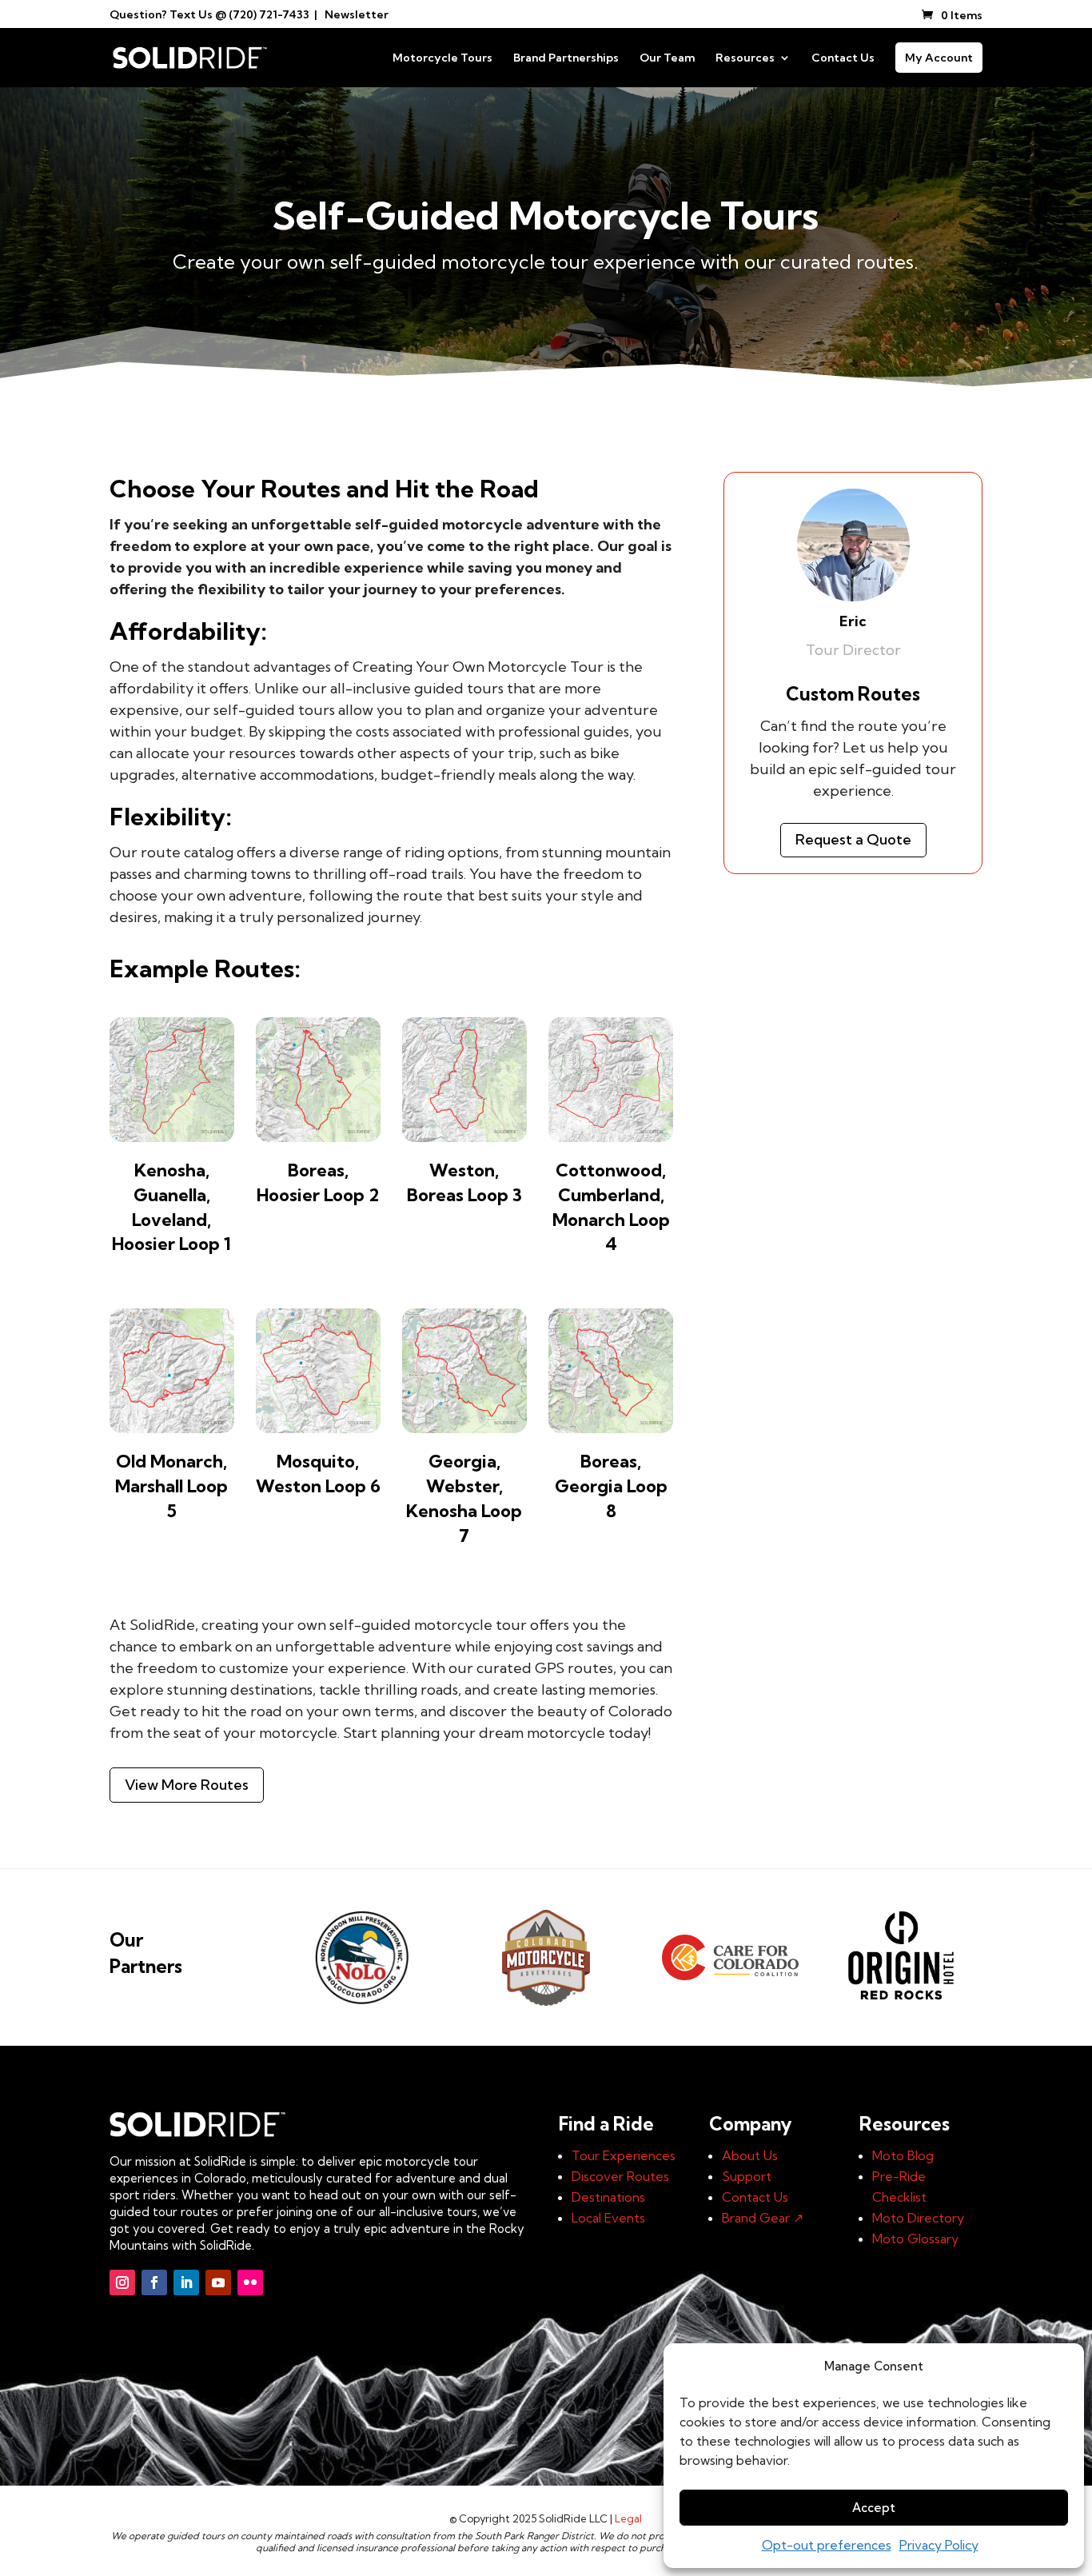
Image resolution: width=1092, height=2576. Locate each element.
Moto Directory (918, 2218)
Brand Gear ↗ (763, 2218)
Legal (628, 2518)
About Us (750, 2155)
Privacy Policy (939, 2545)
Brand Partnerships (566, 58)
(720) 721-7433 (269, 14)
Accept (874, 2508)
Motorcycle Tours (442, 58)
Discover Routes (620, 2176)
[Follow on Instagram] (122, 2282)
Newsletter (357, 14)
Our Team (667, 58)
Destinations (608, 2197)
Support (747, 2176)
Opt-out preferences (827, 2545)
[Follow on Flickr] (250, 2282)
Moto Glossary (915, 2239)
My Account (939, 58)
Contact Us (843, 58)
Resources (745, 58)
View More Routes (187, 1785)
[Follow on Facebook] (154, 2282)
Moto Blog (903, 2155)
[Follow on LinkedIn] (186, 2282)
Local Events (608, 2218)
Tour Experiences (624, 2155)
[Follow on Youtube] (218, 2282)
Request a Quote (853, 839)
